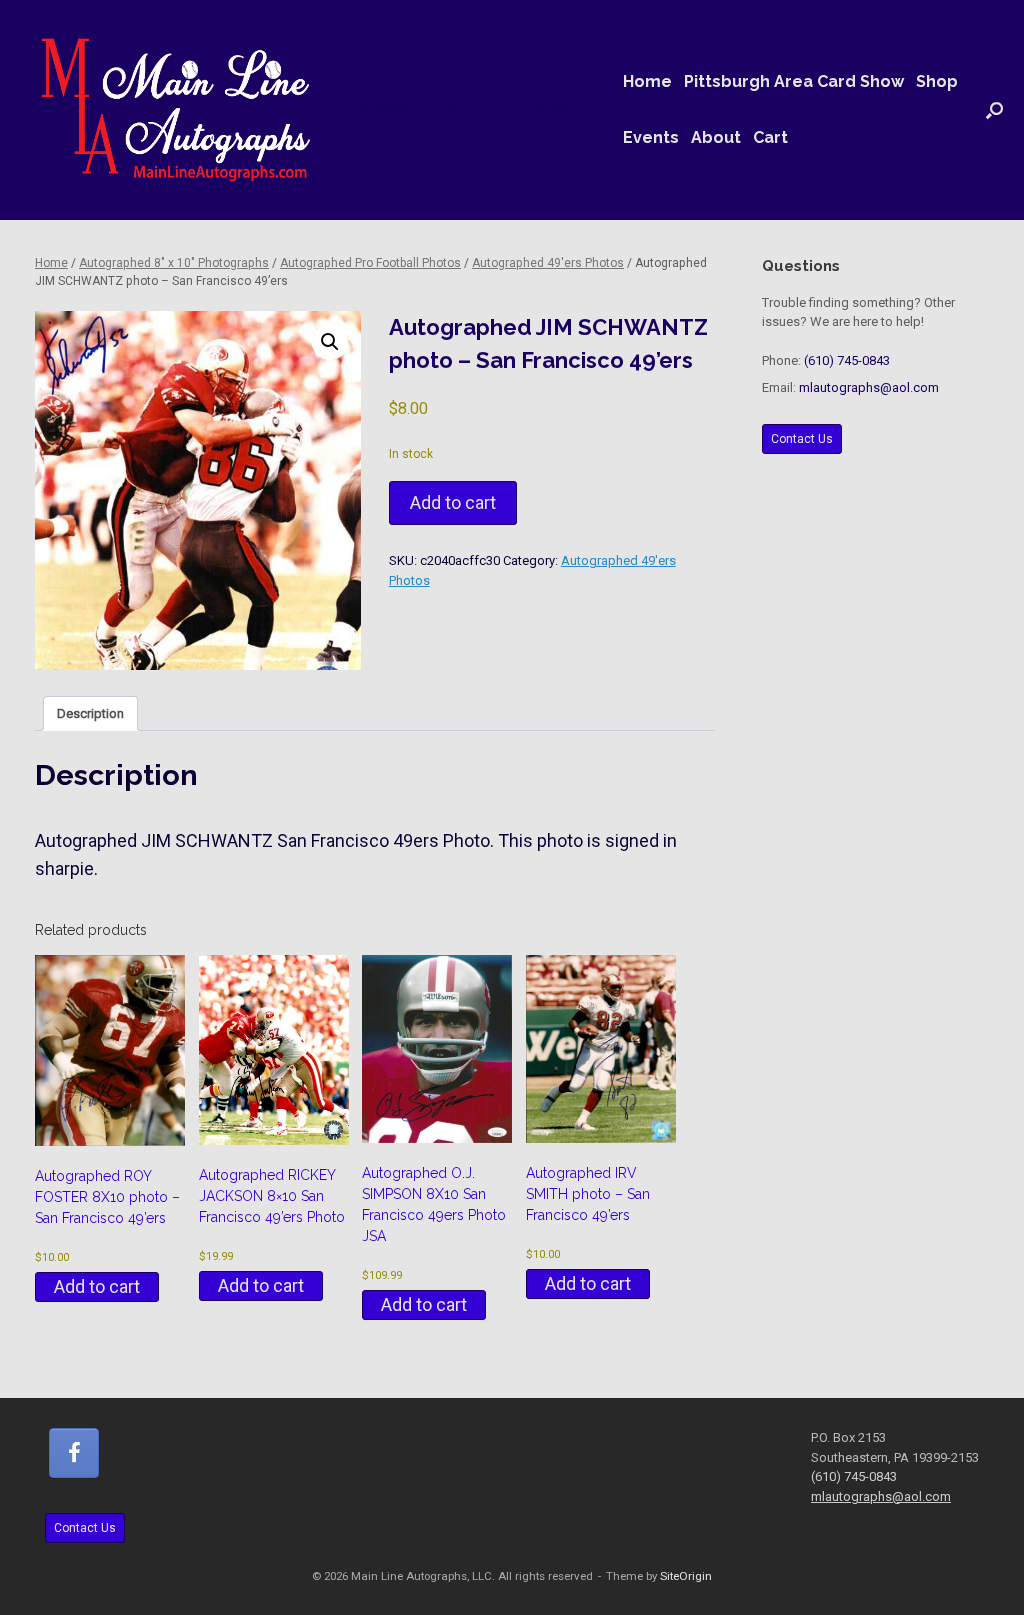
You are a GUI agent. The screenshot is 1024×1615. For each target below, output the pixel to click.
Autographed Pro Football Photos (370, 263)
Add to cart (453, 502)
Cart (770, 137)
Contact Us (802, 439)
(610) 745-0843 (847, 360)
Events (651, 137)
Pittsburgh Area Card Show (794, 81)
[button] (994, 110)
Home (647, 81)
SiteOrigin (686, 1576)
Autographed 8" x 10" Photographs (174, 263)
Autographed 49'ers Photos (548, 263)
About (716, 137)
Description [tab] (90, 713)
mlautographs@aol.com (869, 387)
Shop (937, 81)
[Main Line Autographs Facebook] (74, 1453)
